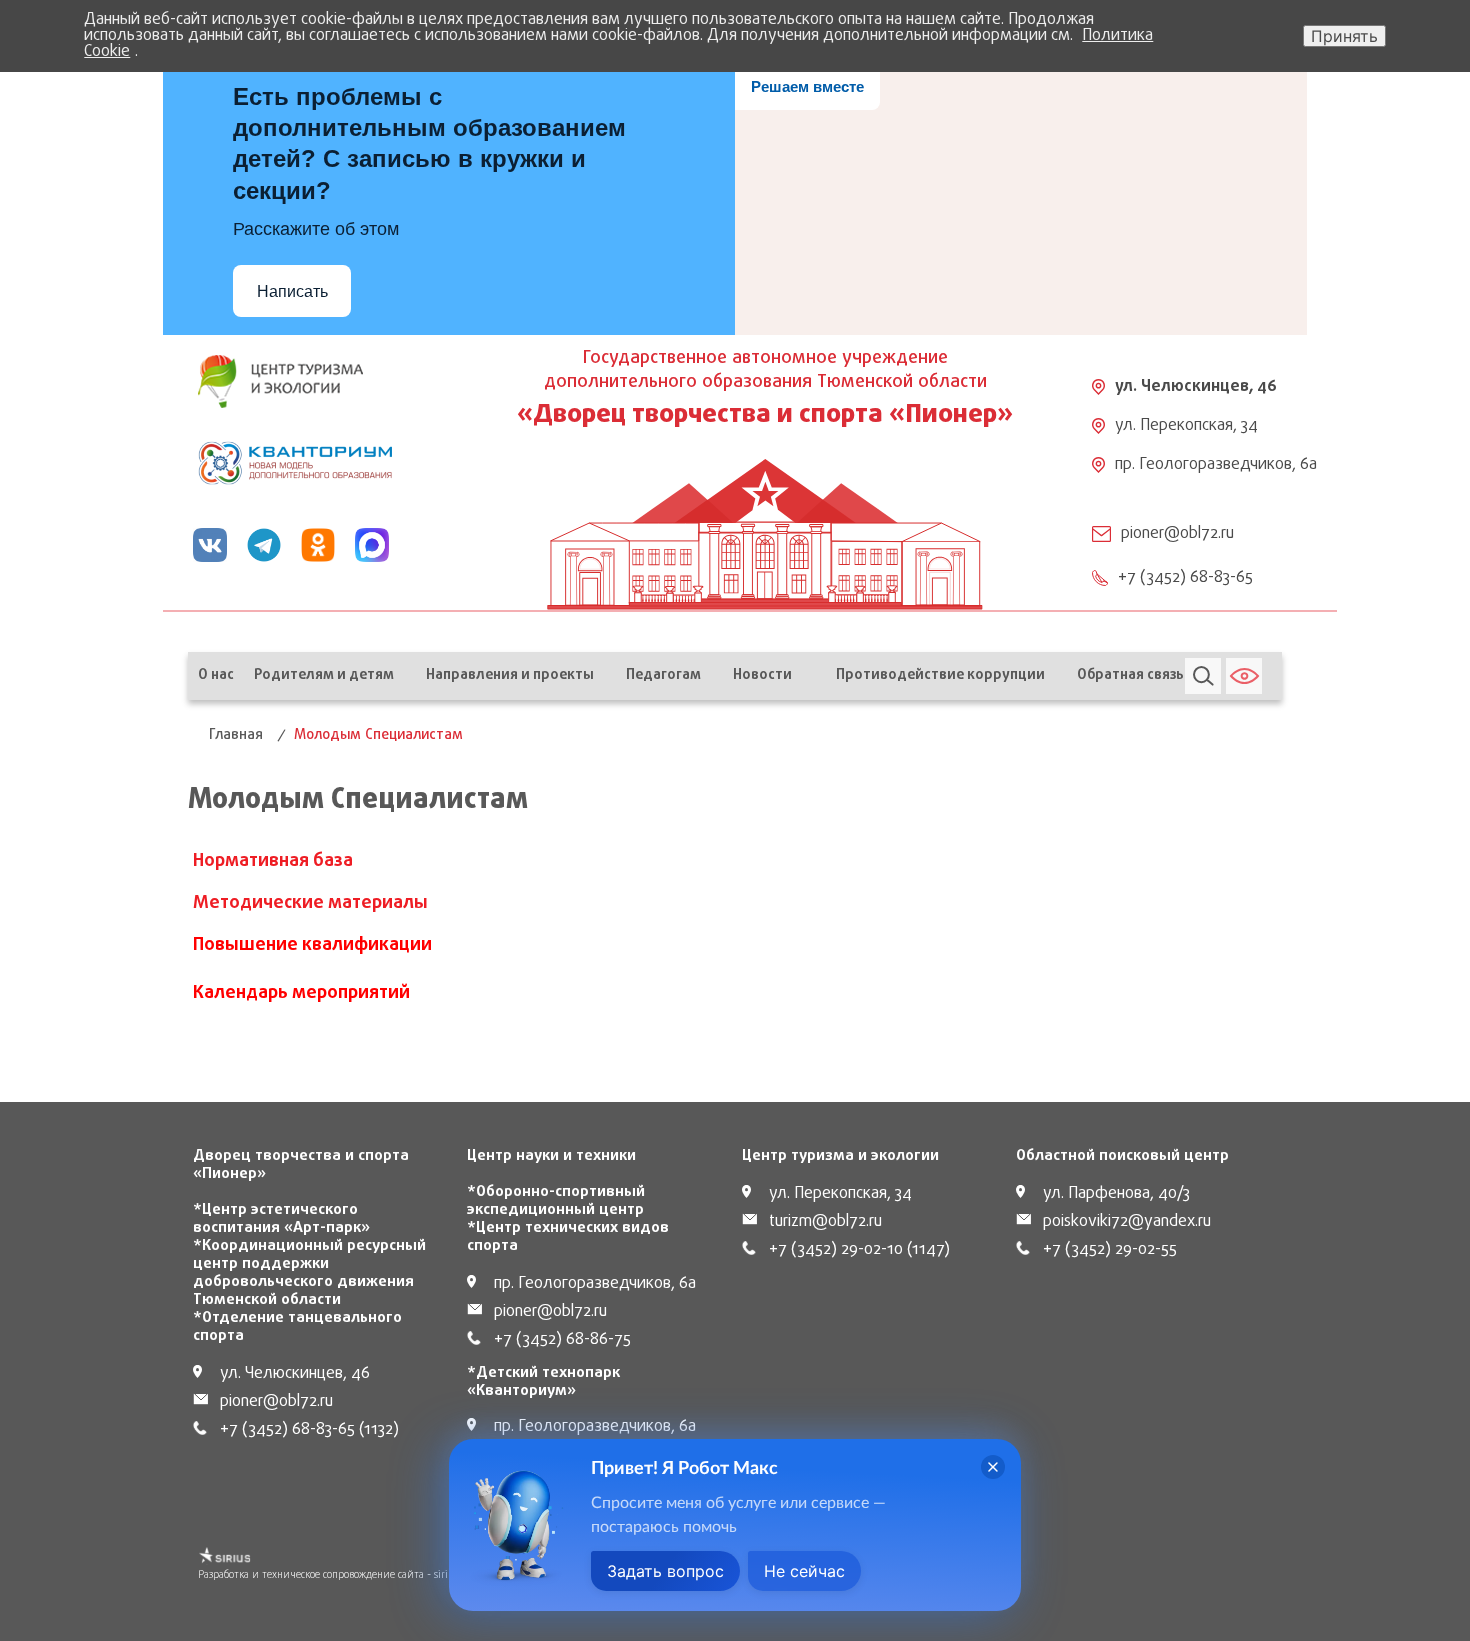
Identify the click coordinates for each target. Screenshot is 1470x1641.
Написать (292, 291)
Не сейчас (804, 1571)
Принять (1344, 36)
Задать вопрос (665, 1571)
